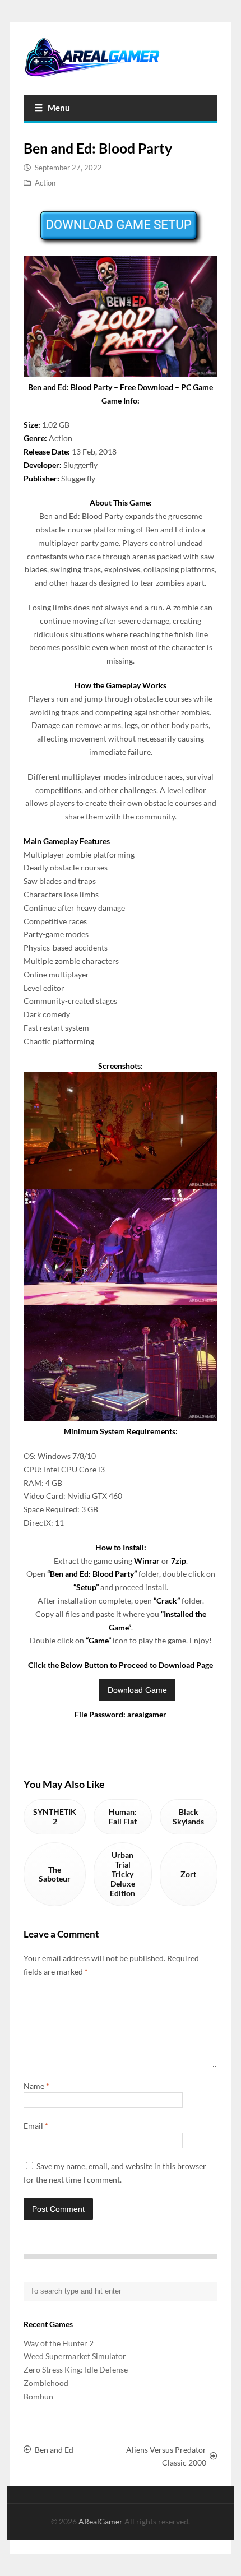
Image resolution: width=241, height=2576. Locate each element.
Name (36, 2086)
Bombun (38, 2396)
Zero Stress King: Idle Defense (76, 2369)
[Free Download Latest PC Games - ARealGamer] (121, 57)
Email (36, 2126)
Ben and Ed (54, 2450)
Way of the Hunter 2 (59, 2343)
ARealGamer (101, 2521)
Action (45, 183)
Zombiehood (46, 2383)
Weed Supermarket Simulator (75, 2356)
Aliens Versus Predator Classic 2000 (166, 2456)
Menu (59, 108)
